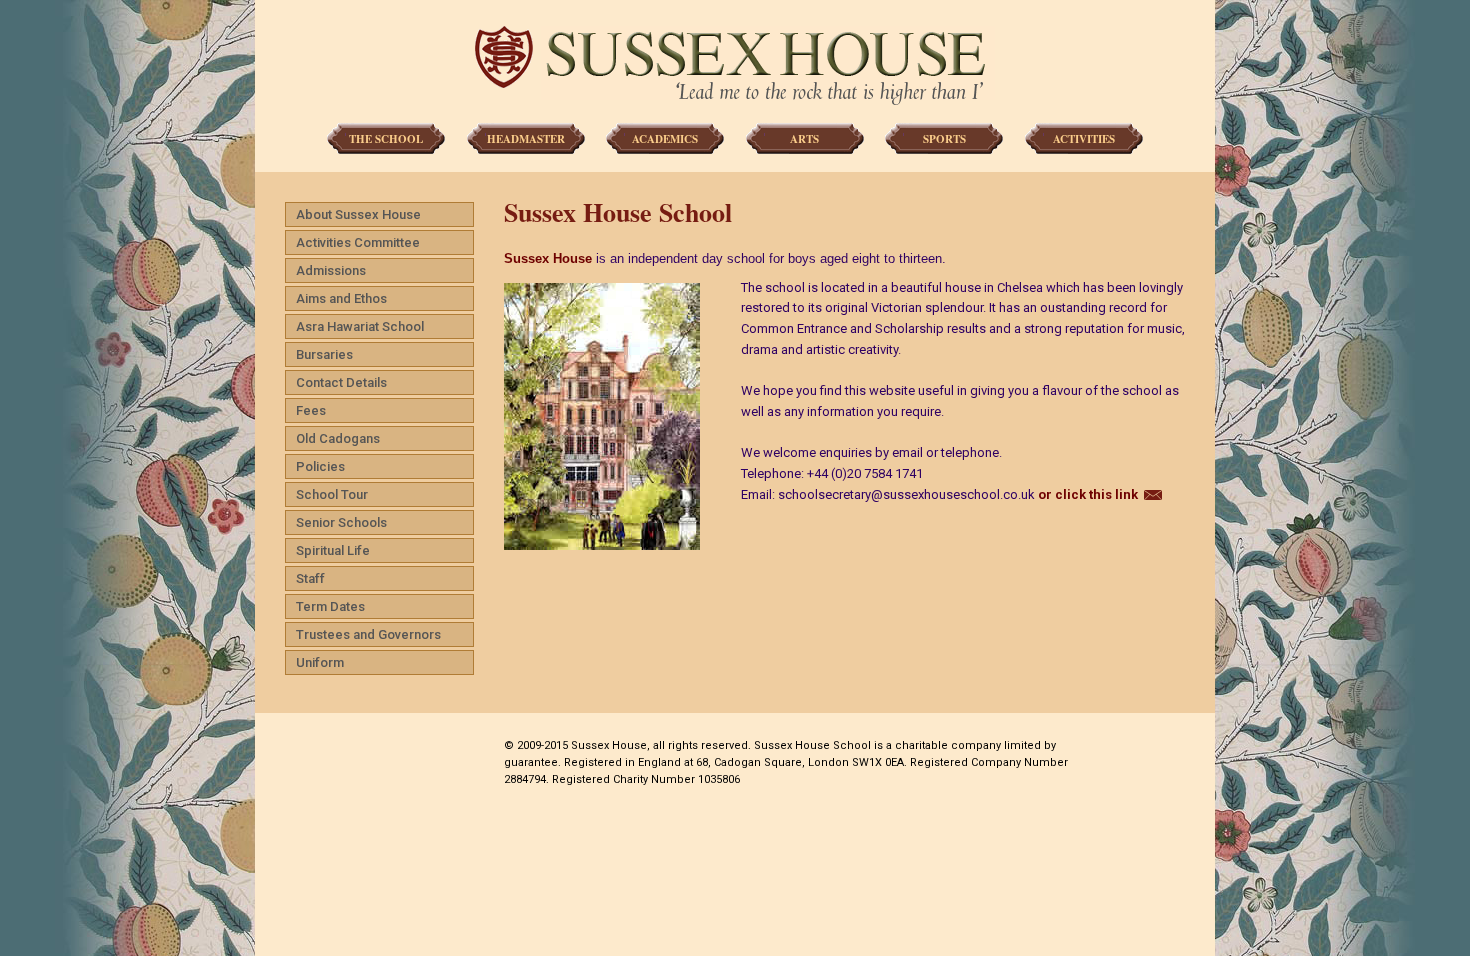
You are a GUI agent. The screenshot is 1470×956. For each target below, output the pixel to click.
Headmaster (526, 139)
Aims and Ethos (341, 298)
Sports (944, 139)
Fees (311, 410)
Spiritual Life (333, 550)
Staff (310, 578)
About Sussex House (358, 214)
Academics (665, 139)
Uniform (320, 662)
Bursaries (324, 354)
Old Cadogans (338, 438)
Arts (804, 139)
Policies (320, 466)
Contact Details (341, 382)
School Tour (332, 494)
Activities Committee (358, 242)
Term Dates (330, 606)
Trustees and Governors (368, 634)
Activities (1084, 139)
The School (386, 139)
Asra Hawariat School (360, 326)
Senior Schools (341, 522)
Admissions (331, 270)
